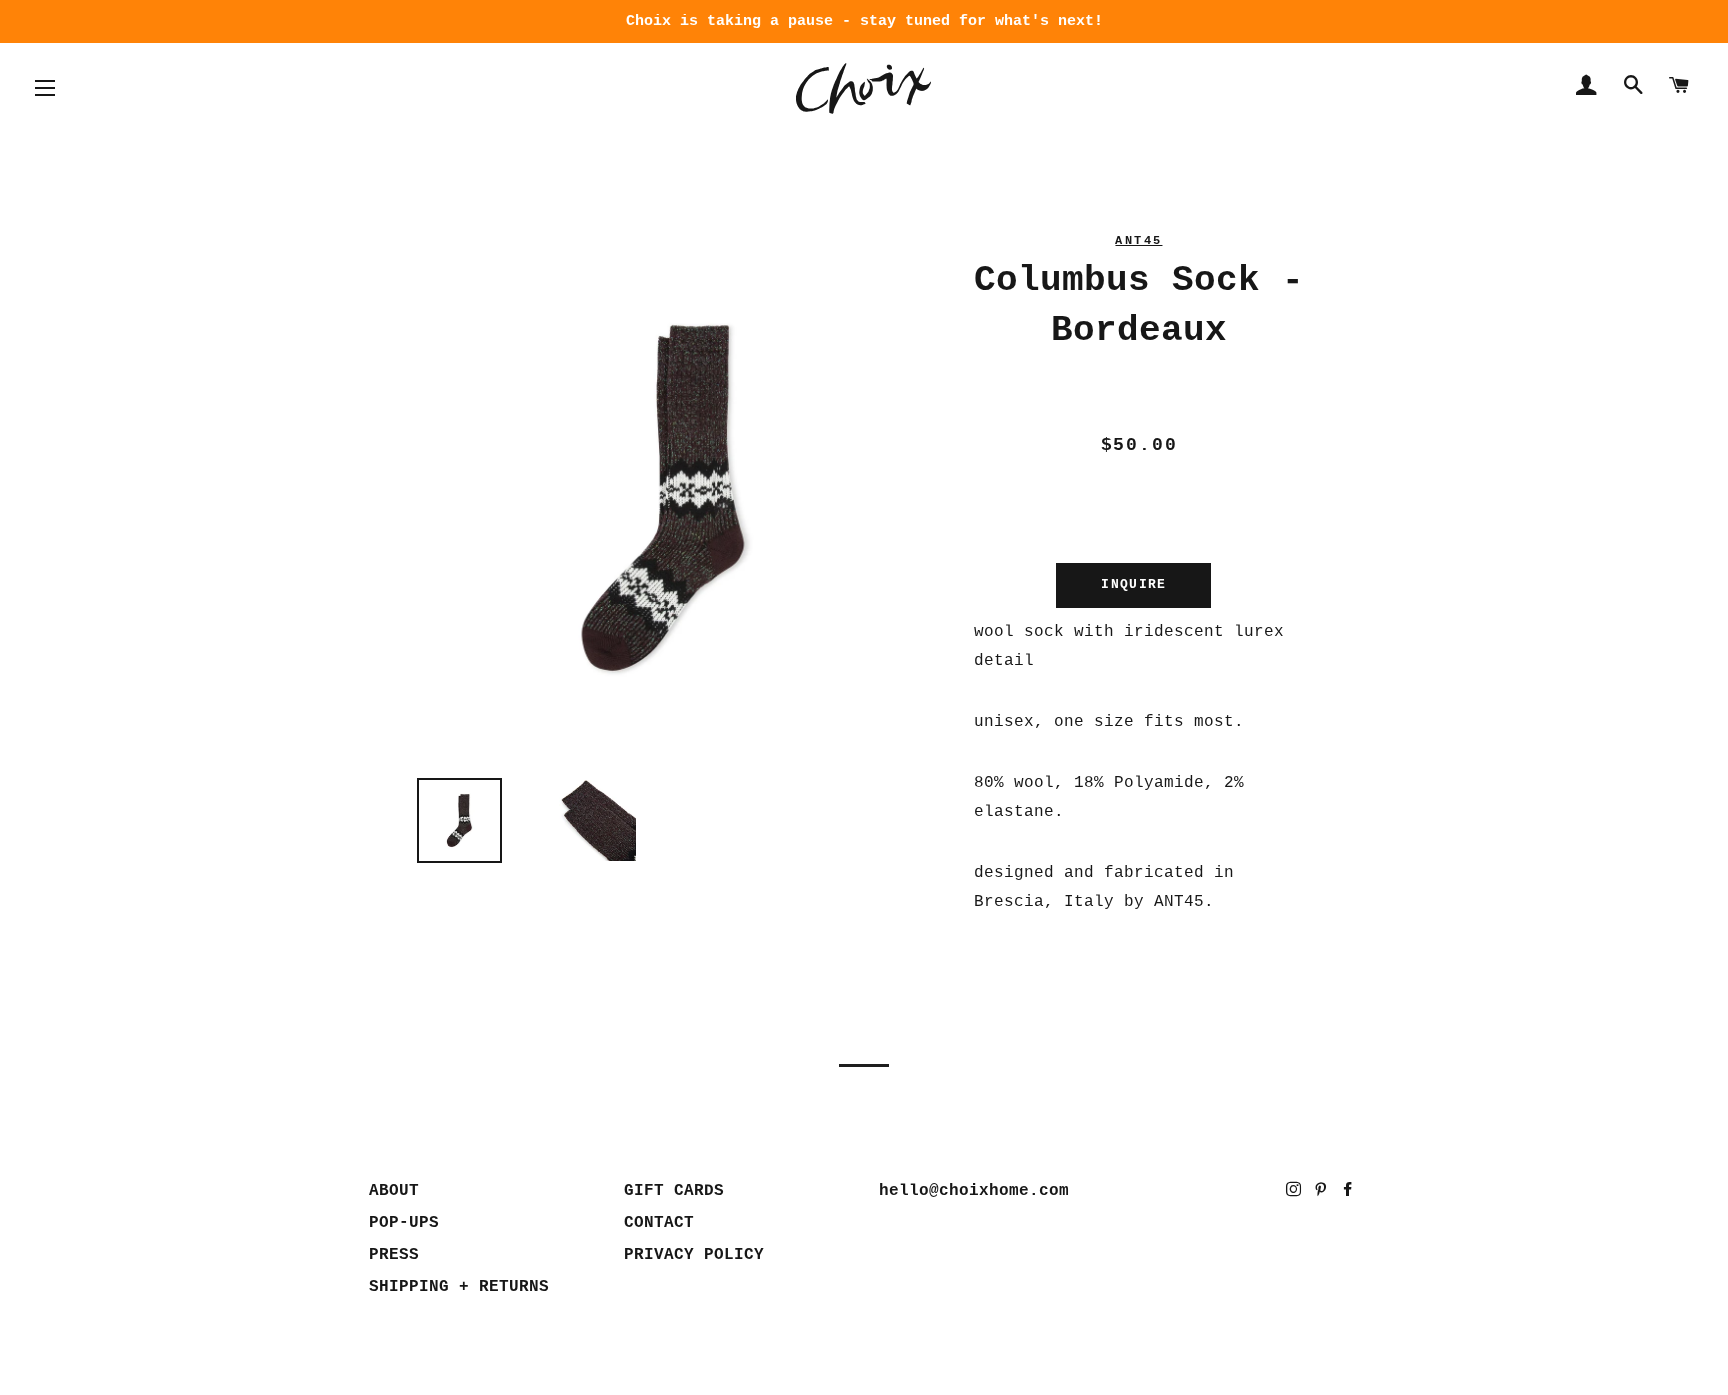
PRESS (394, 1255)
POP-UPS (404, 1223)
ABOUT (394, 1191)
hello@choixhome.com (974, 1191)
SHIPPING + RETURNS (459, 1287)
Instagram (1295, 1193)
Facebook (1349, 1193)
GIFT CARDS (674, 1191)
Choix (863, 88)
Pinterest (1322, 1193)
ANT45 (1138, 241)
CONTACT (659, 1223)
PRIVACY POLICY (694, 1255)
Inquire (1133, 584)
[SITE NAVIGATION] (45, 88)
